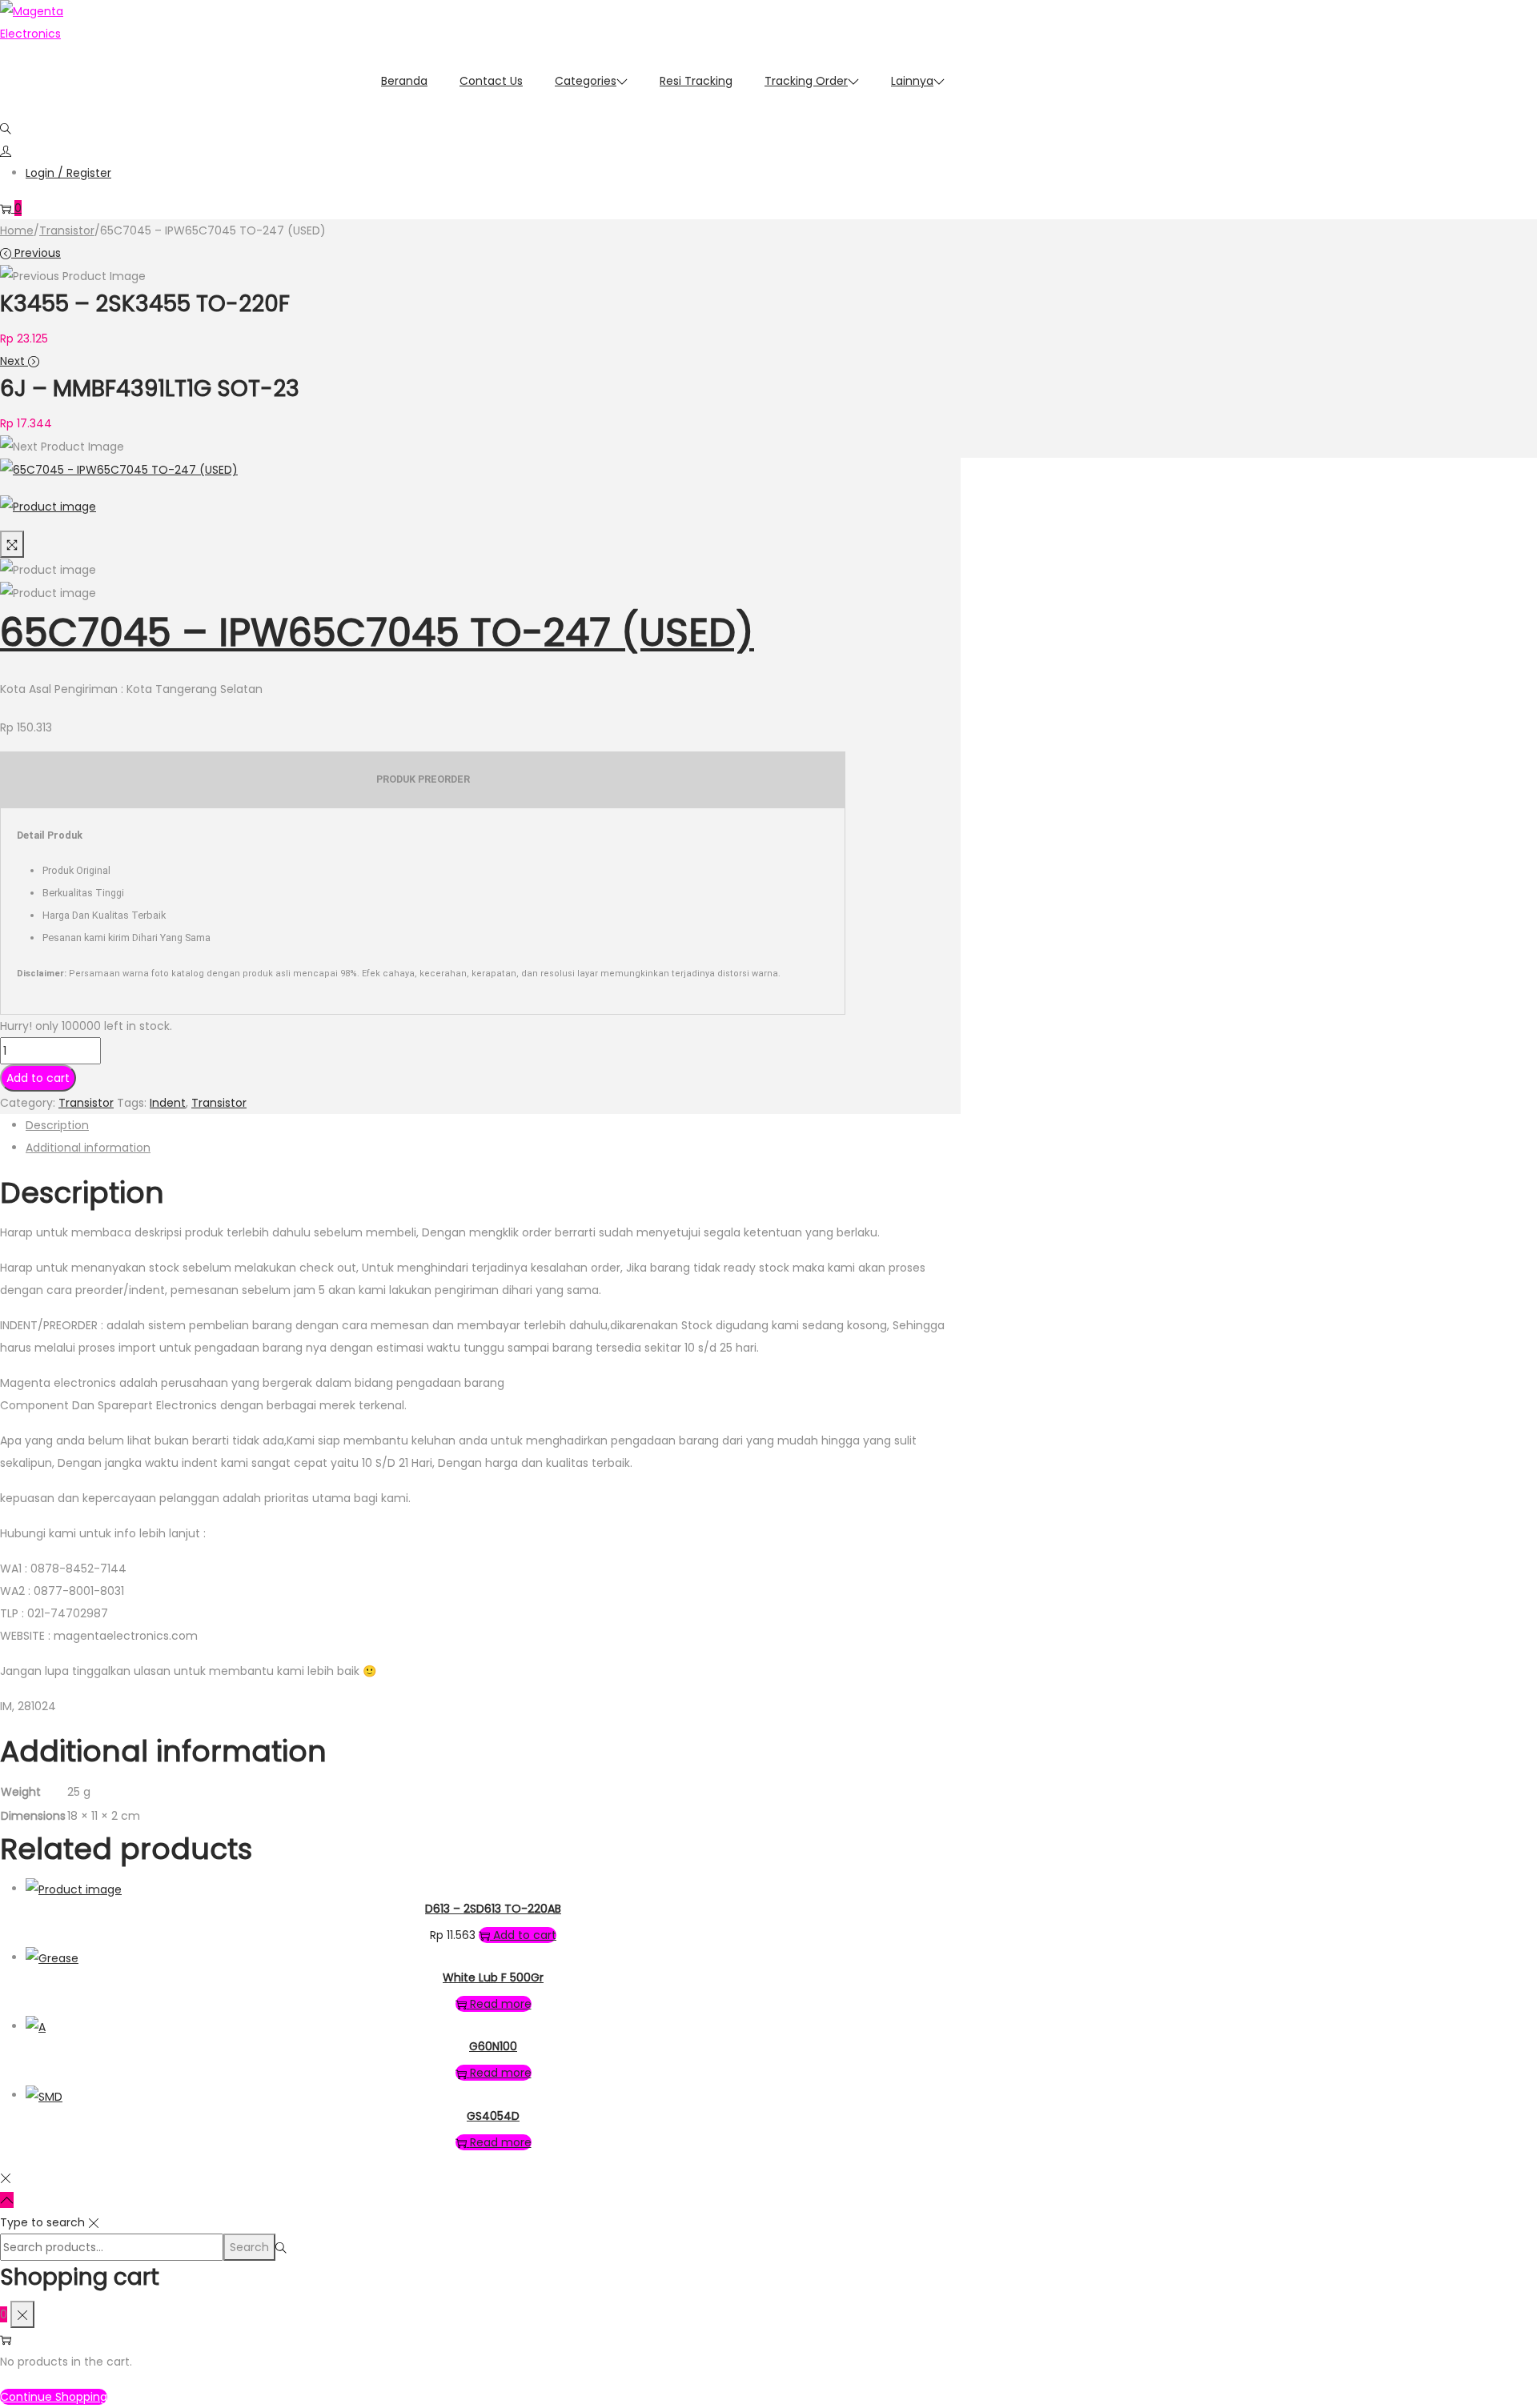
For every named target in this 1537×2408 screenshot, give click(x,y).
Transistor (67, 230)
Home (17, 230)
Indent (168, 1103)
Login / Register (68, 173)
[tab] (493, 1125)
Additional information (88, 1148)
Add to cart (38, 1078)
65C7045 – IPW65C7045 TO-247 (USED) (377, 633)
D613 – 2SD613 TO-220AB (493, 1909)
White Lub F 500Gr (493, 1977)
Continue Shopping (54, 2397)
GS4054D (493, 2116)
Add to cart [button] (525, 1935)
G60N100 (493, 2046)
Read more (501, 2004)
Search (249, 2247)
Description (57, 1125)
